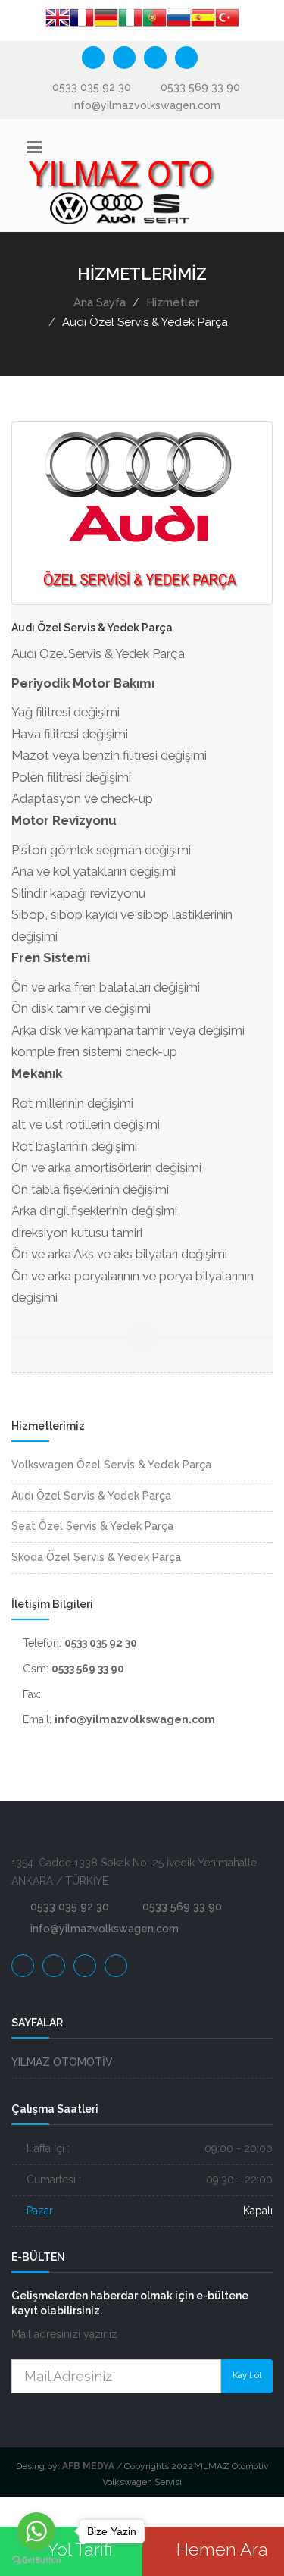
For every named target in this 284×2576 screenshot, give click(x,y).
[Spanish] (203, 20)
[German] (106, 20)
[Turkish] (227, 20)
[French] (82, 20)
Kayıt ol (247, 2375)
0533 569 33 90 (200, 87)
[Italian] (130, 20)
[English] (58, 20)
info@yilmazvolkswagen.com (146, 105)
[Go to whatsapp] (36, 2531)
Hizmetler (173, 302)
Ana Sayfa (100, 302)
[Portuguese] (154, 20)
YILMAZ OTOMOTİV (62, 2062)
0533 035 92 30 (92, 87)
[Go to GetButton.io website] (36, 2560)
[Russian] (179, 20)
